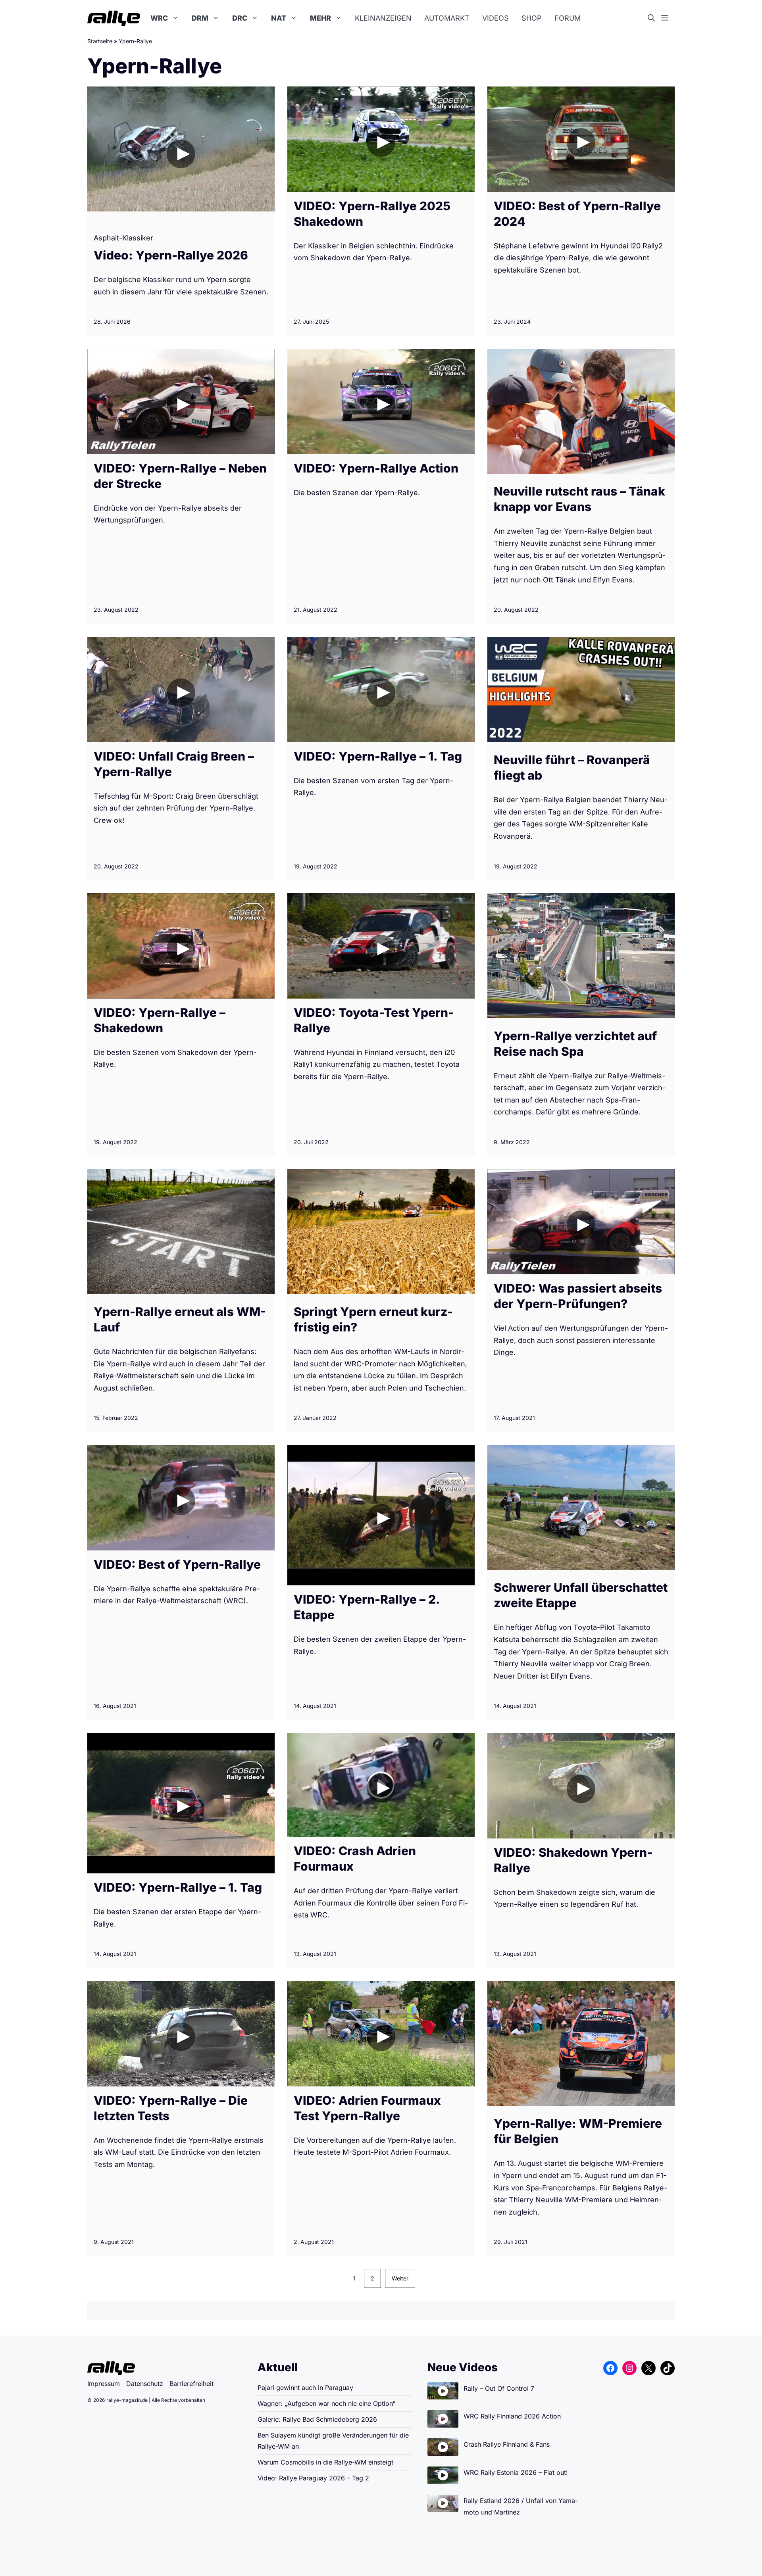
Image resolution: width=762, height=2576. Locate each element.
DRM (200, 18)
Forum (568, 18)
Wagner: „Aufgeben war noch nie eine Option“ (326, 2403)
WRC (159, 18)
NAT (279, 18)
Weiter (400, 2278)
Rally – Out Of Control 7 (499, 2388)
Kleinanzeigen (383, 18)
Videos (495, 18)
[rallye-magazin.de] (114, 18)
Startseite (100, 41)
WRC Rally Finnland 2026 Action (512, 2416)
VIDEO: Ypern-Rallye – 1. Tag (378, 756)
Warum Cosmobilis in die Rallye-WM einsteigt (325, 2462)
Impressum (104, 2384)
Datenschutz (145, 2384)
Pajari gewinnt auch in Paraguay (305, 2388)
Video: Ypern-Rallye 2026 (171, 255)
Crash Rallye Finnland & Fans (507, 2444)
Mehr (320, 18)
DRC (240, 18)
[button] (654, 18)
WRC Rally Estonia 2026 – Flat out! (516, 2472)
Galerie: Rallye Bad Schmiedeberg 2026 (317, 2419)
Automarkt (447, 18)
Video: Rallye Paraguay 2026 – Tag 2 (313, 2478)
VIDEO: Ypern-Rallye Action (376, 468)
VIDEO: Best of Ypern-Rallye (177, 1564)
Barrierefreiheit (191, 2384)
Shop (532, 18)
